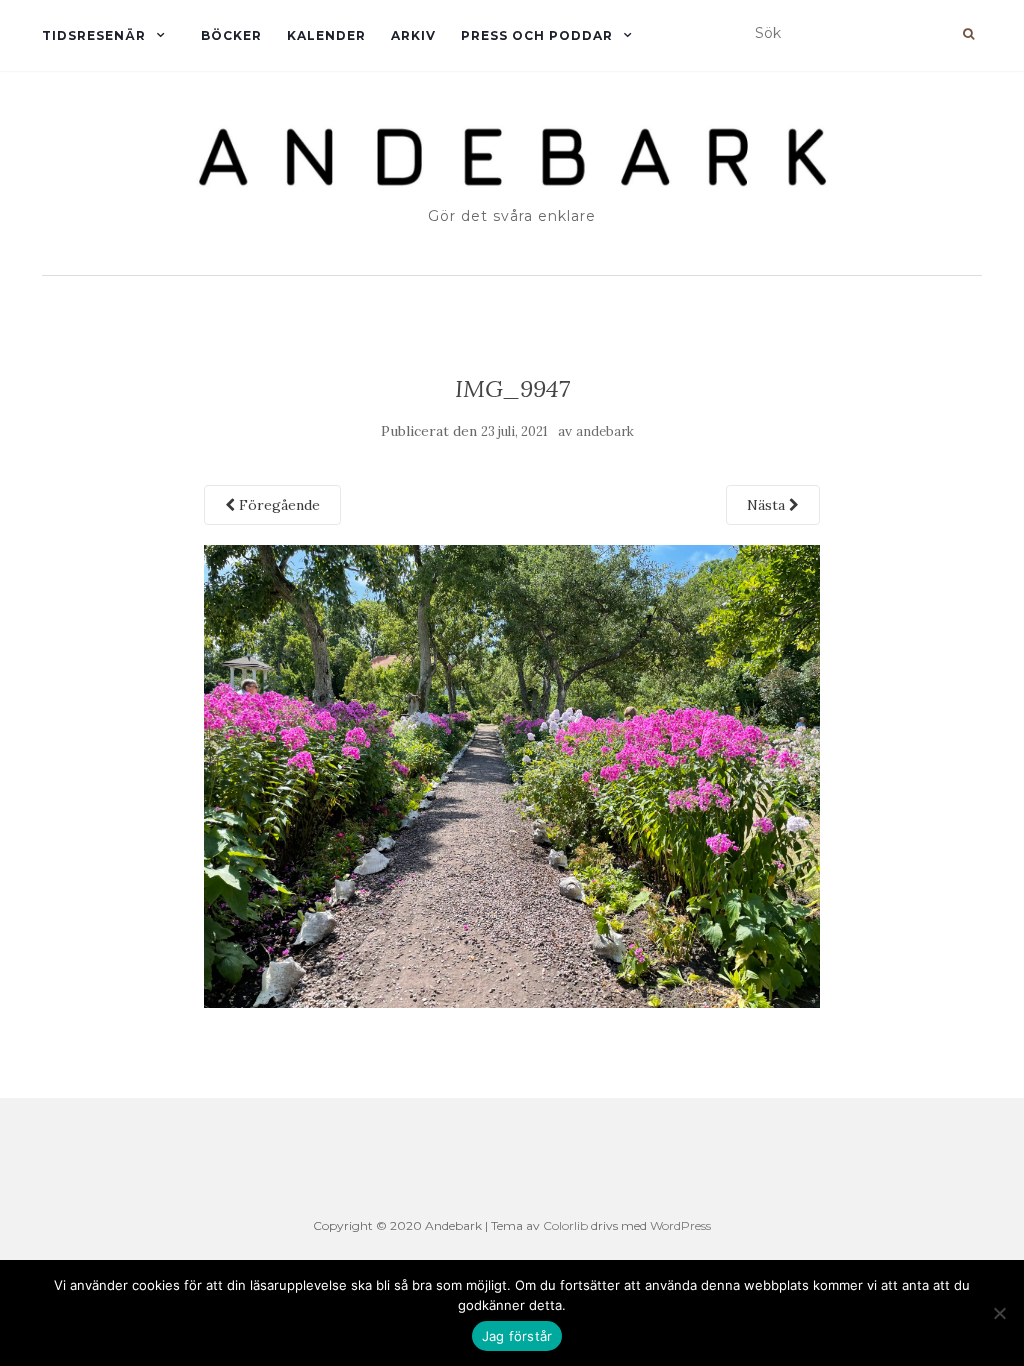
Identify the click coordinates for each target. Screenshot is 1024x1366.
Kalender (326, 35)
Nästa (768, 505)
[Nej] (999, 1313)
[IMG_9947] (512, 775)
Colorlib (565, 1225)
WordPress (680, 1225)
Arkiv (413, 35)
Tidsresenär (94, 35)
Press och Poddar (537, 35)
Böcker (231, 35)
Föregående (277, 505)
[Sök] (968, 34)
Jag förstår (517, 1336)
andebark (605, 431)
